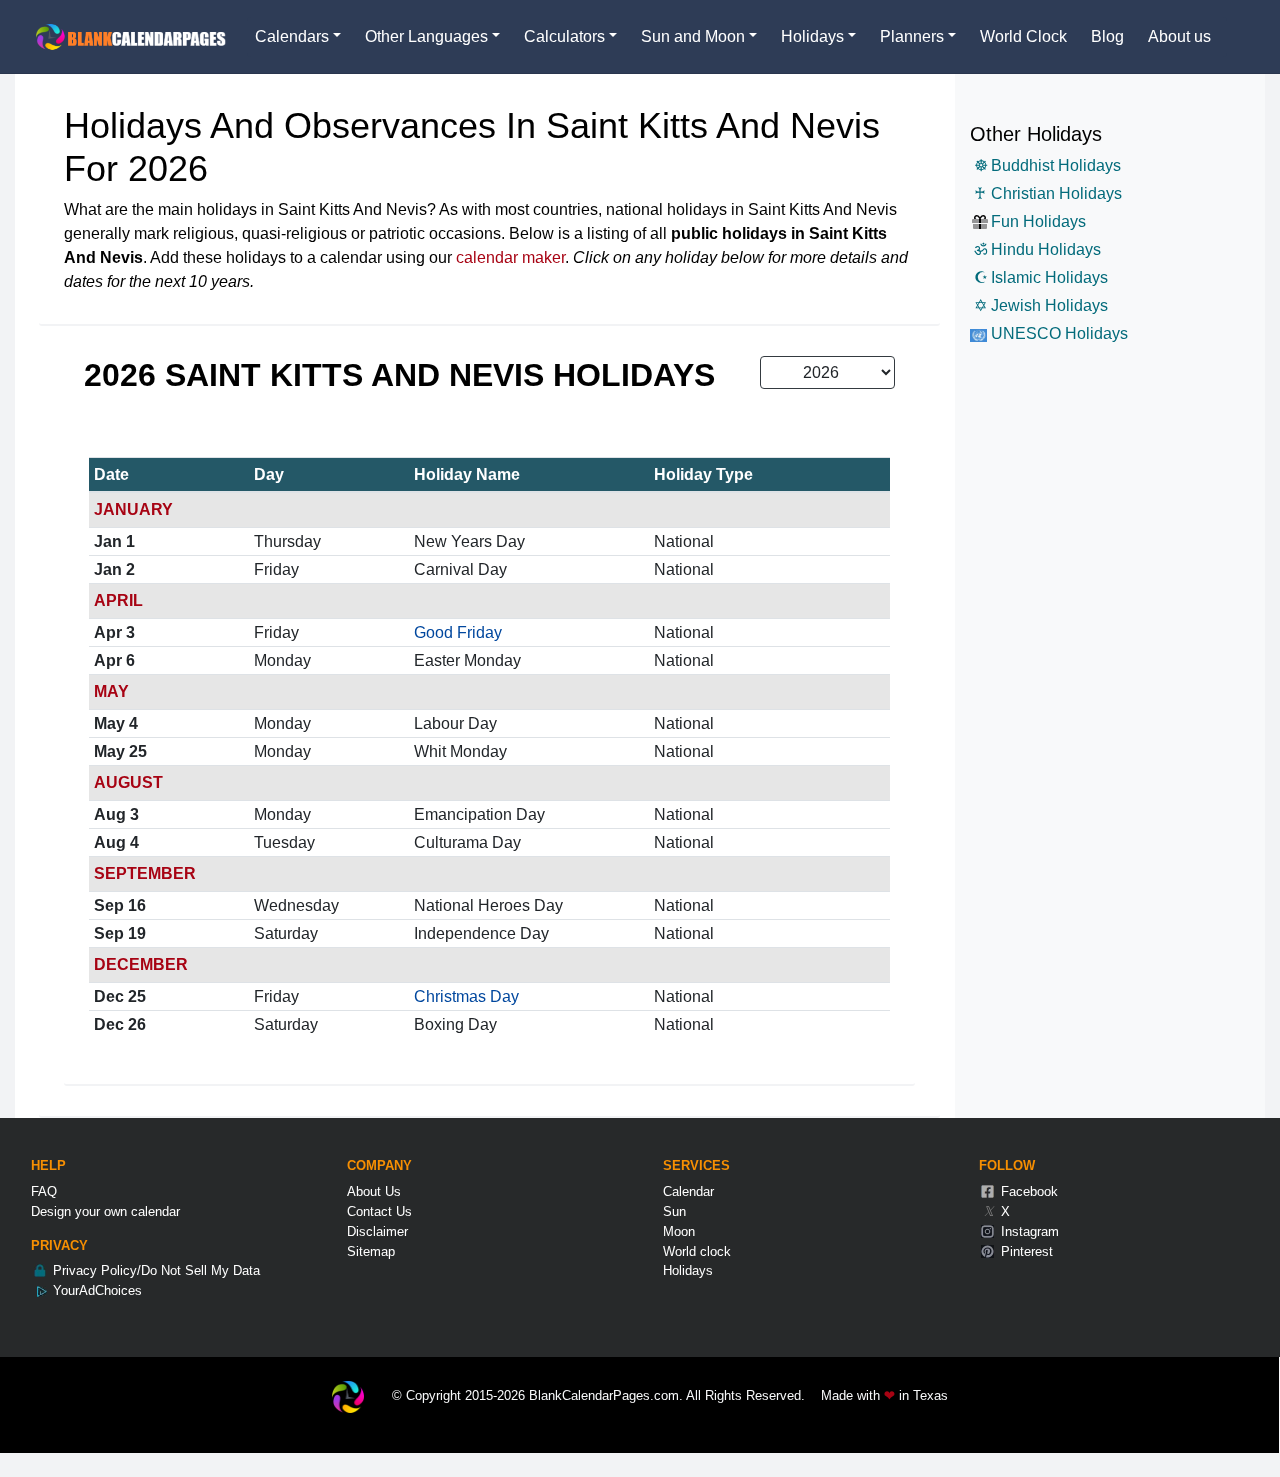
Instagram (1028, 1231)
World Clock (1023, 36)
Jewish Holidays (1041, 305)
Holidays (688, 1270)
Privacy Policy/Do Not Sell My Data (154, 1270)
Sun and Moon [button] (693, 36)
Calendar (688, 1191)
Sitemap (371, 1251)
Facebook (1027, 1191)
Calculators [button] (564, 36)
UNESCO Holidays (1057, 333)
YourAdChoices (95, 1290)
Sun (674, 1211)
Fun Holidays (1038, 221)
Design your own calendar (105, 1211)
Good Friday (458, 632)
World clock (697, 1251)
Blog (1107, 36)
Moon (679, 1231)
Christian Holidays (1048, 193)
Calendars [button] (292, 36)
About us (1179, 36)
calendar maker (510, 257)
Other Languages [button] (426, 36)
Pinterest (1025, 1251)
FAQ (44, 1191)
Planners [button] (912, 36)
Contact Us (379, 1211)
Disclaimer (377, 1231)
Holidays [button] (812, 36)
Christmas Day (466, 996)
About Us (374, 1191)
